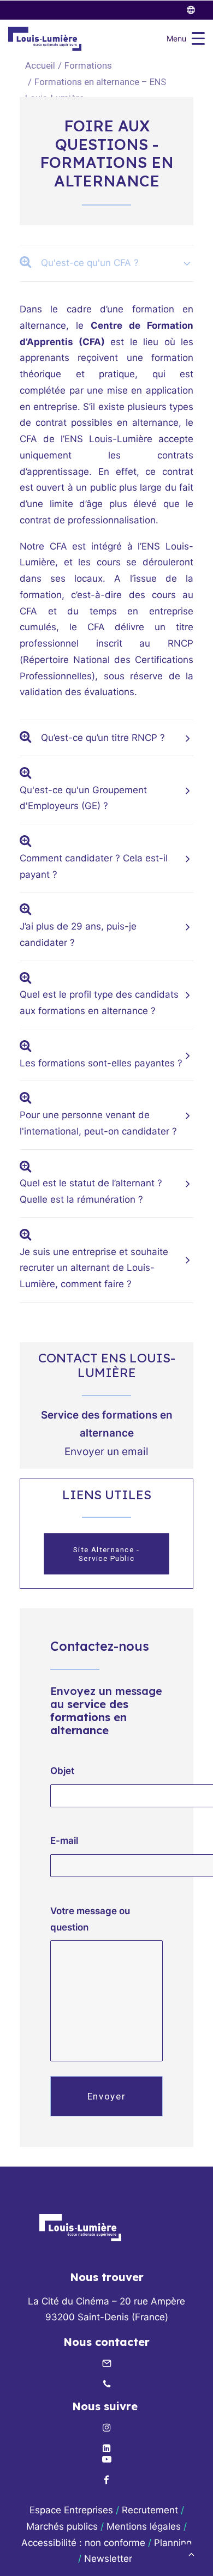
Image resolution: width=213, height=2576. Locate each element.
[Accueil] (80, 2227)
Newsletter (110, 2559)
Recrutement (150, 2510)
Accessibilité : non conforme (83, 2543)
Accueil (40, 65)
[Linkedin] (106, 2449)
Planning (173, 2543)
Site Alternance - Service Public (108, 1554)
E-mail (64, 1841)
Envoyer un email (106, 1452)
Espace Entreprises (71, 2510)
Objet (62, 1771)
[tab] (106, 263)
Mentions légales (144, 2526)
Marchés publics (62, 2526)
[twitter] (196, 10)
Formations (88, 65)
